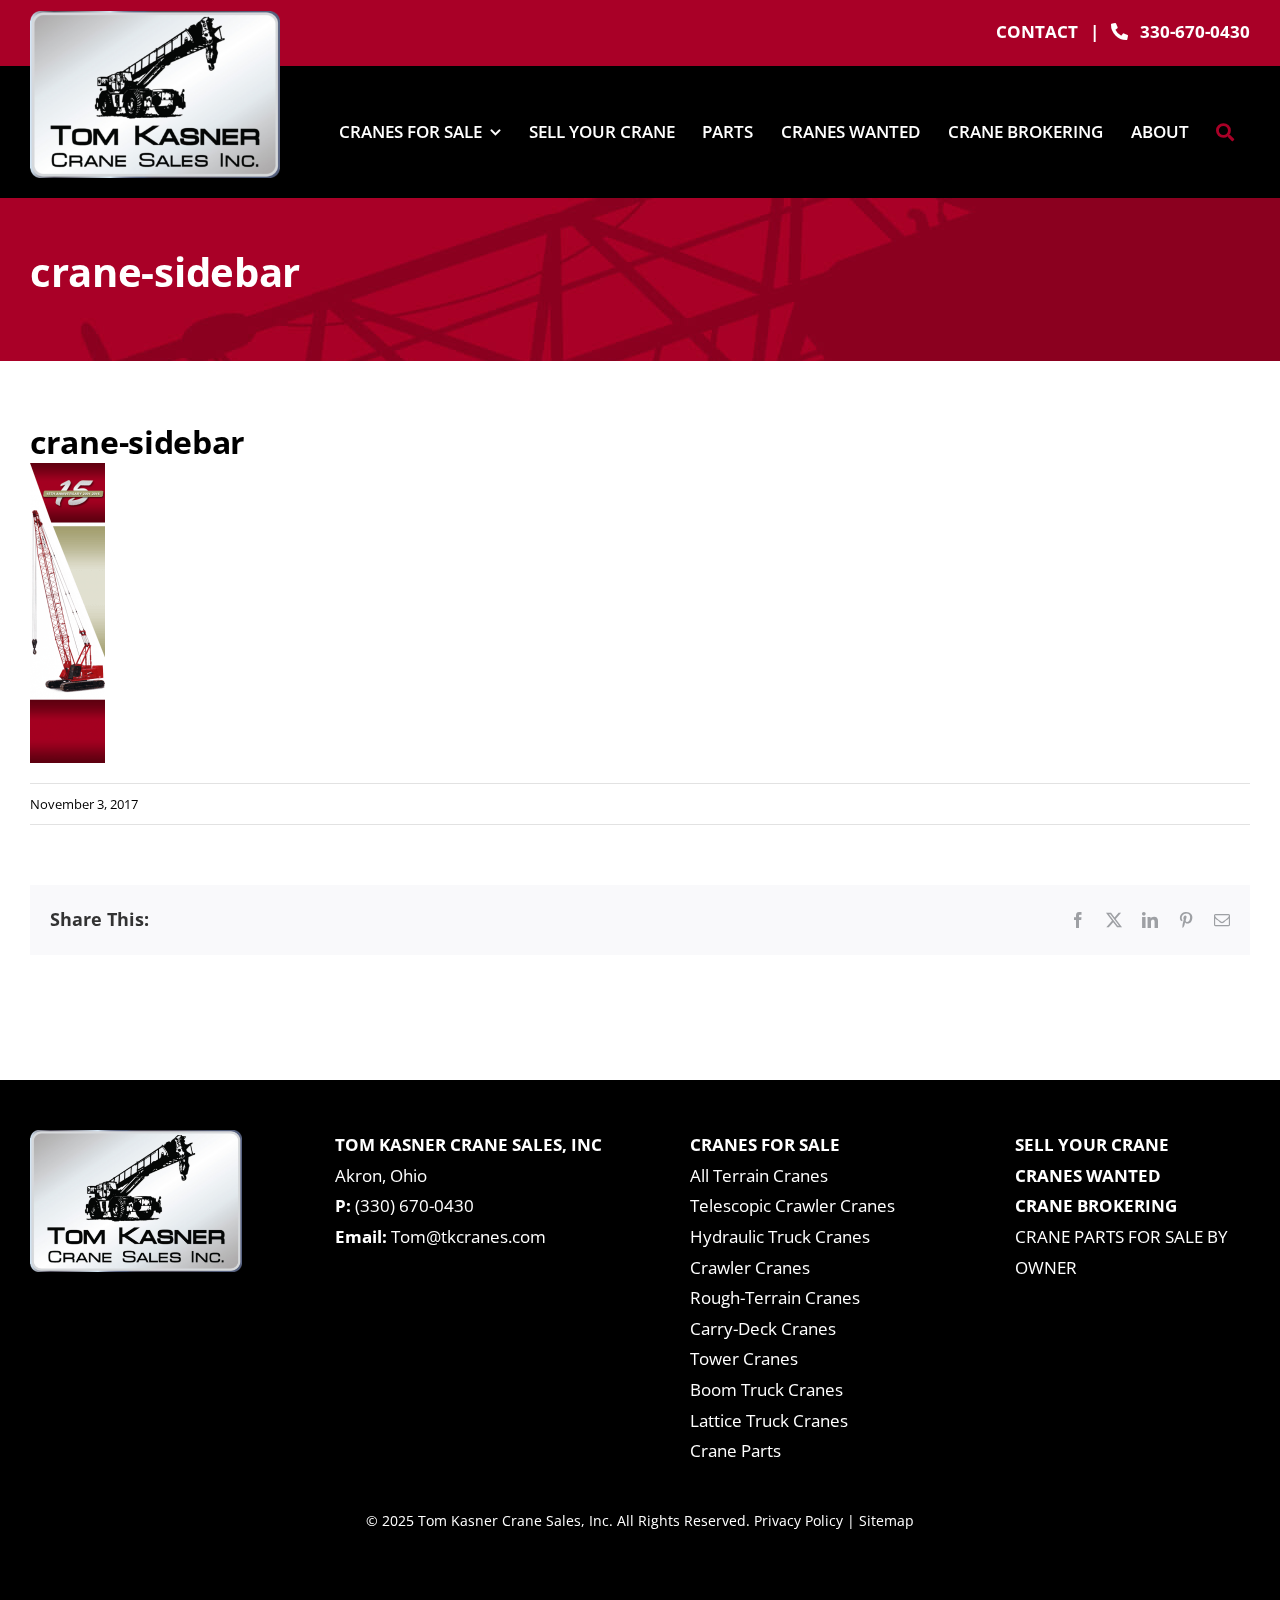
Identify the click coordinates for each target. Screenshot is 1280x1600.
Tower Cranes (744, 1358)
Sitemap (886, 1520)
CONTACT (1037, 31)
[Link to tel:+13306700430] (1119, 31)
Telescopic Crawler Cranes (792, 1205)
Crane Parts (735, 1450)
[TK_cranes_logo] (155, 19)
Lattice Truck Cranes (769, 1420)
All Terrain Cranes (759, 1175)
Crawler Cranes (750, 1267)
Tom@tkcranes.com (468, 1236)
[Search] (1225, 132)
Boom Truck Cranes (766, 1389)
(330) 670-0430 (414, 1205)
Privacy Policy (798, 1520)
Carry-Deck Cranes (763, 1328)
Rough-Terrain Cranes (775, 1297)
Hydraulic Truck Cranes (780, 1236)
